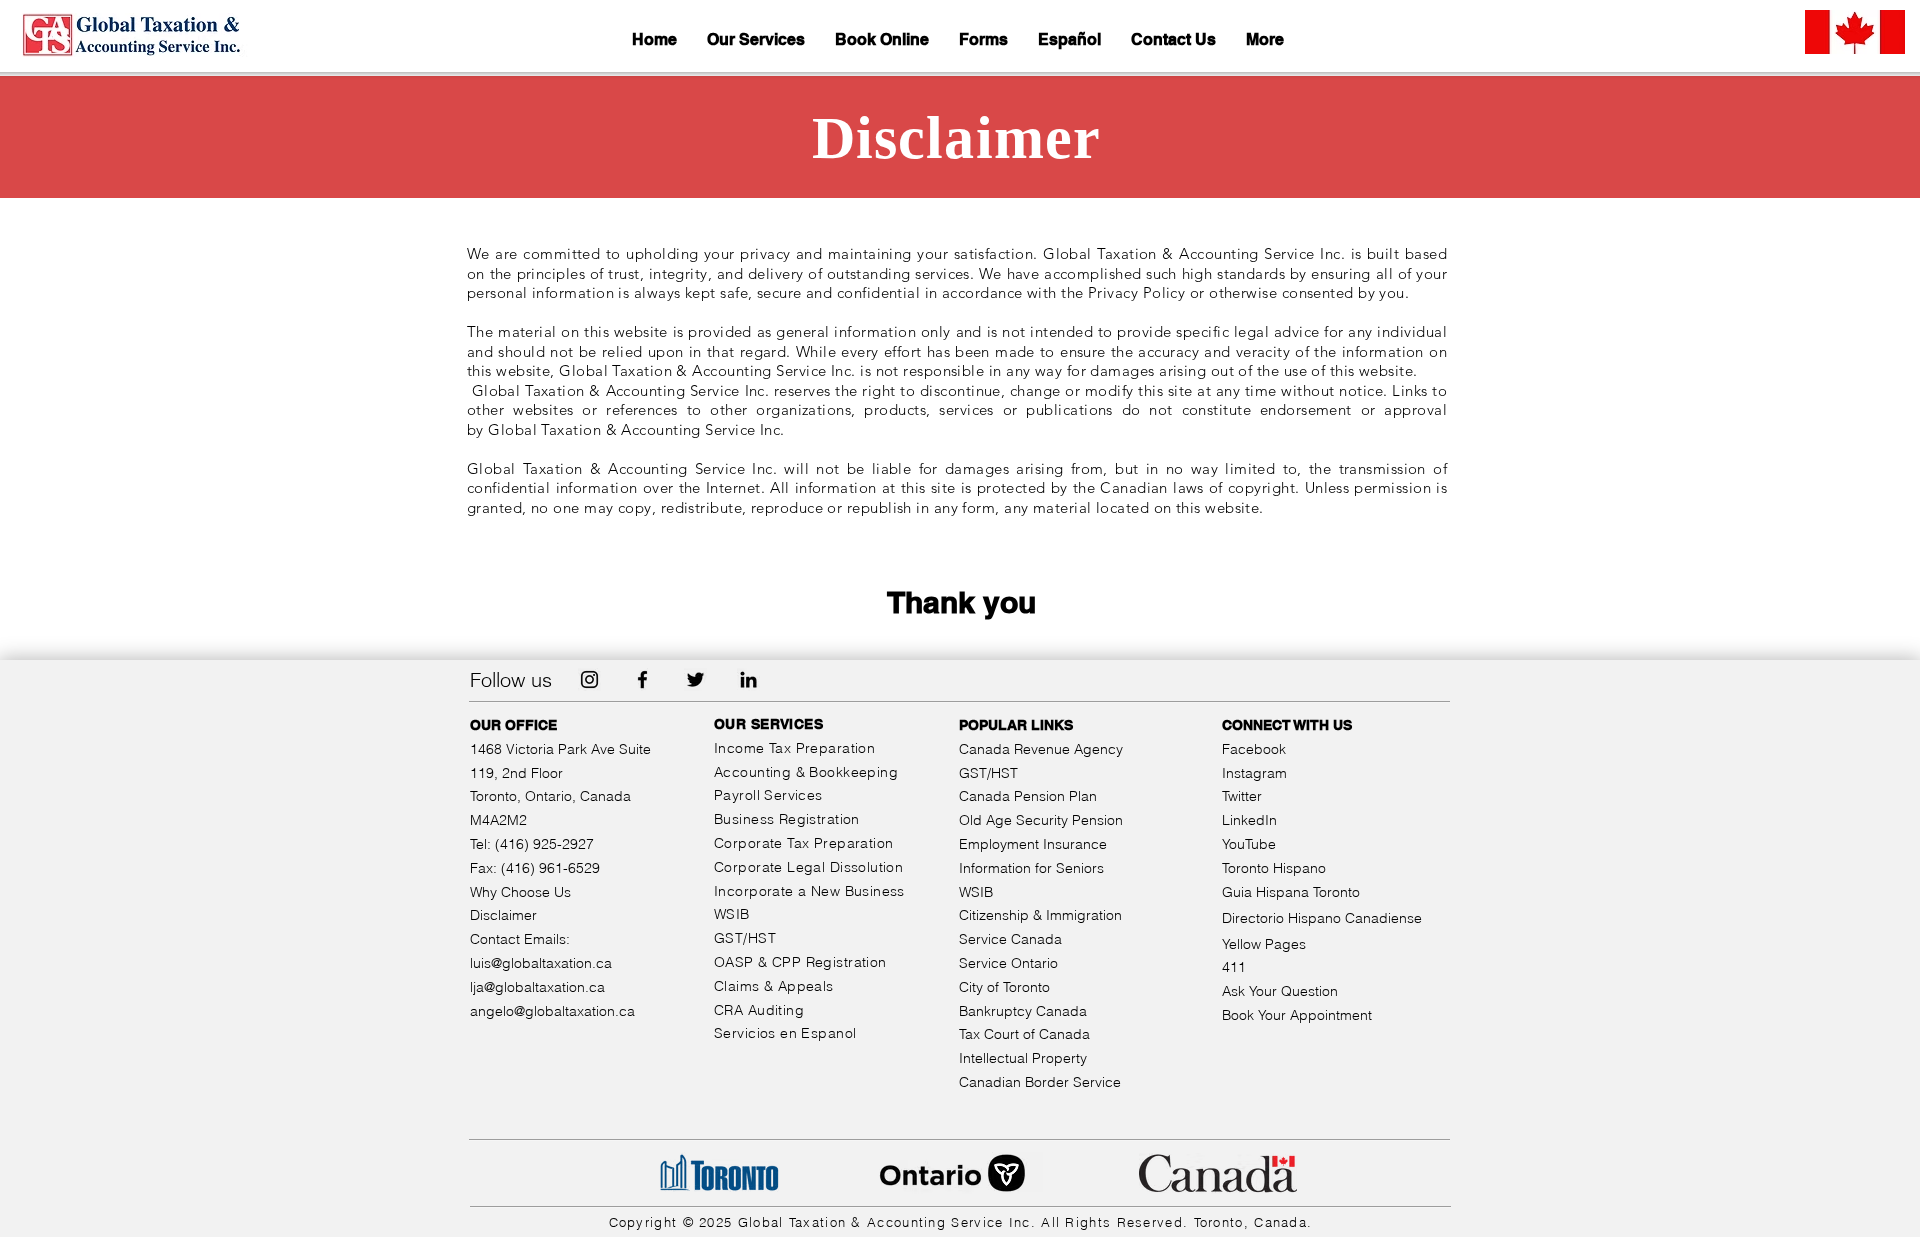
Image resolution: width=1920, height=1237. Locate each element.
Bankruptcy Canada (1023, 1011)
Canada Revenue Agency (1041, 749)
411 (1234, 967)
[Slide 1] (960, 158)
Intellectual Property (1023, 1058)
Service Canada (1010, 939)
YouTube (1249, 844)
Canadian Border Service (1040, 1082)
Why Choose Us (520, 892)
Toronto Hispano (1274, 868)
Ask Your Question (1280, 991)
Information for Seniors (1031, 868)
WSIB (976, 892)
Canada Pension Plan (1028, 796)
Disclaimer (503, 915)
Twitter (1242, 796)
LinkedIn (1249, 820)
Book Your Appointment (1297, 1015)
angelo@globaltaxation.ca (552, 1011)
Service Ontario (1008, 963)
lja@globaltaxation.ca (537, 987)
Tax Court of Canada (1024, 1034)
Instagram (1254, 773)
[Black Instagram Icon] (589, 679)
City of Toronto (1004, 987)
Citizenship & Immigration (1040, 915)
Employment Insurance (1033, 844)
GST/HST (988, 773)
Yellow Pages (1264, 944)
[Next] (1809, 137)
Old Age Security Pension (1041, 820)
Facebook (1254, 749)
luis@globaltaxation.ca (541, 963)
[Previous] (111, 137)
